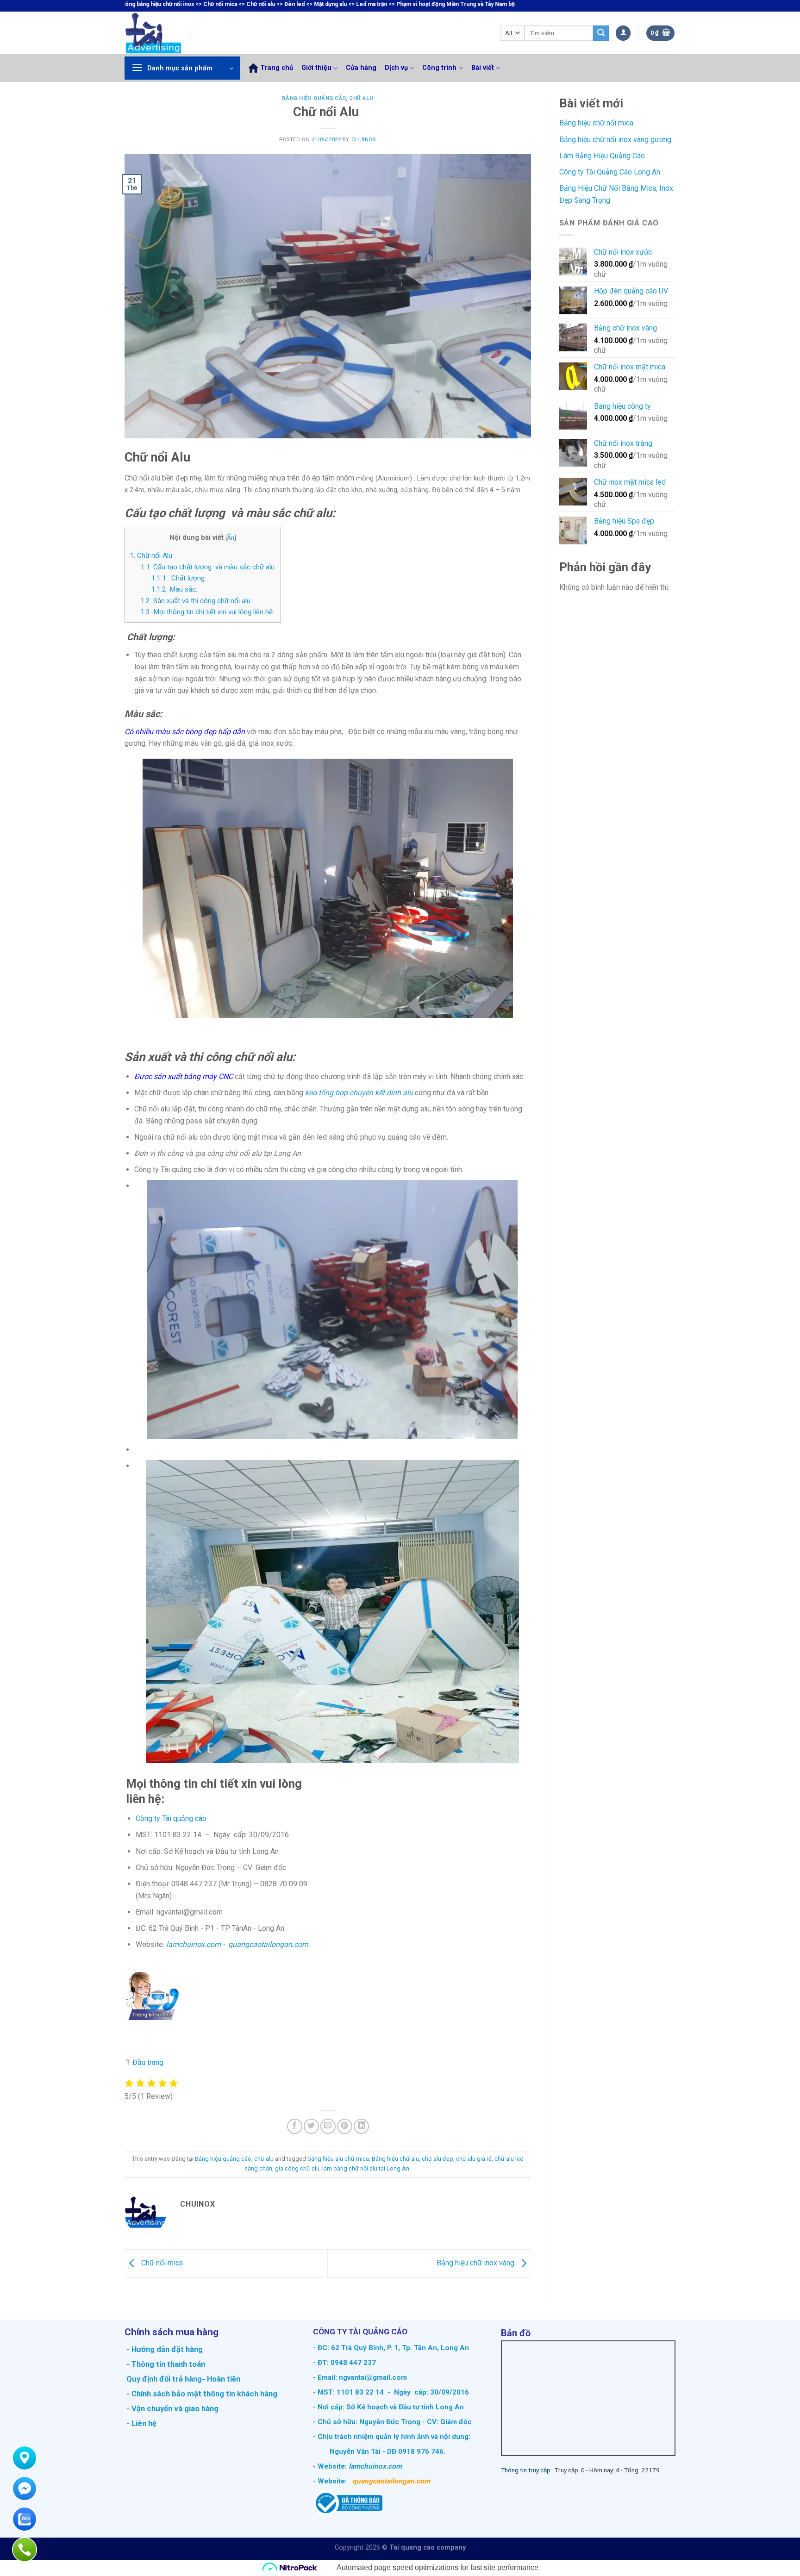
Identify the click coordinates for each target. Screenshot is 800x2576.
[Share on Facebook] (295, 2126)
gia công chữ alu (297, 2168)
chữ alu (361, 98)
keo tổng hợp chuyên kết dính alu (359, 1093)
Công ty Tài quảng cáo (171, 1818)
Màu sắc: (174, 589)
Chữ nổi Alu (151, 555)
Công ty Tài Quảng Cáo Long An (610, 172)
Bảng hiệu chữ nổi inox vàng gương (615, 140)
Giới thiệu (316, 68)
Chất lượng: (178, 578)
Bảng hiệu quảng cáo (314, 98)
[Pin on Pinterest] (345, 2126)
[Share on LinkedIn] (361, 2126)
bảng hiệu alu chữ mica (338, 2159)
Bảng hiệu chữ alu (395, 2159)
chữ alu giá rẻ (474, 2159)
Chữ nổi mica (161, 2263)
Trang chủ (277, 68)
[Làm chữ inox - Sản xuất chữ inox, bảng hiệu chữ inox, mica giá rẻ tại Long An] (173, 33)
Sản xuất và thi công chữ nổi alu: (196, 601)
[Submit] (601, 33)
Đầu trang (148, 2062)
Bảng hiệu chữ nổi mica (596, 123)
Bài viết (483, 68)
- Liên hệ (141, 2423)
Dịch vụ (396, 68)
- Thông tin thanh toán (166, 2364)
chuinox (364, 140)
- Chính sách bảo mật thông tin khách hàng (201, 2394)
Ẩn (231, 537)
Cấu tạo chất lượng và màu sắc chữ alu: (208, 567)
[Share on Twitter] (311, 2126)
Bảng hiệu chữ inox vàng (476, 2263)
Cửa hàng (361, 68)
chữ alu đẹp (437, 2159)
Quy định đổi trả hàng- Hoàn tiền (183, 2379)
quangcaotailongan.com (268, 1944)
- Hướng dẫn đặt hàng (164, 2349)
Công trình (439, 68)
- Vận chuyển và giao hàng (172, 2408)
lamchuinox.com (194, 1944)
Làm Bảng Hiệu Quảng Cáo (602, 156)
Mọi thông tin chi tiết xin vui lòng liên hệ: (207, 612)
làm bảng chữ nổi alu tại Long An (366, 2168)
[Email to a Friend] (328, 2126)
